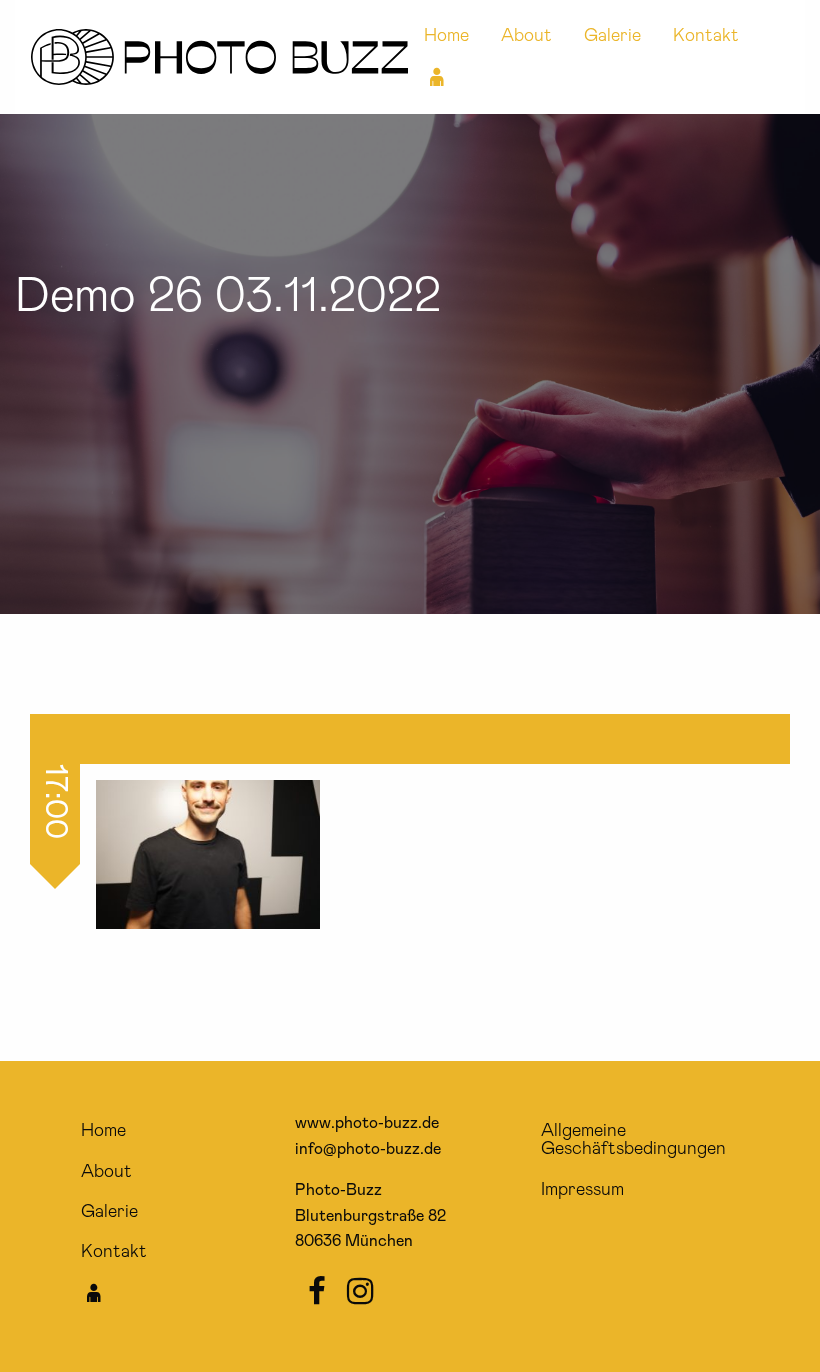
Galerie (612, 36)
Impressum (582, 1190)
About (526, 36)
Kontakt (706, 36)
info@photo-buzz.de (368, 1149)
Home (446, 36)
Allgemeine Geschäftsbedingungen (633, 1140)
